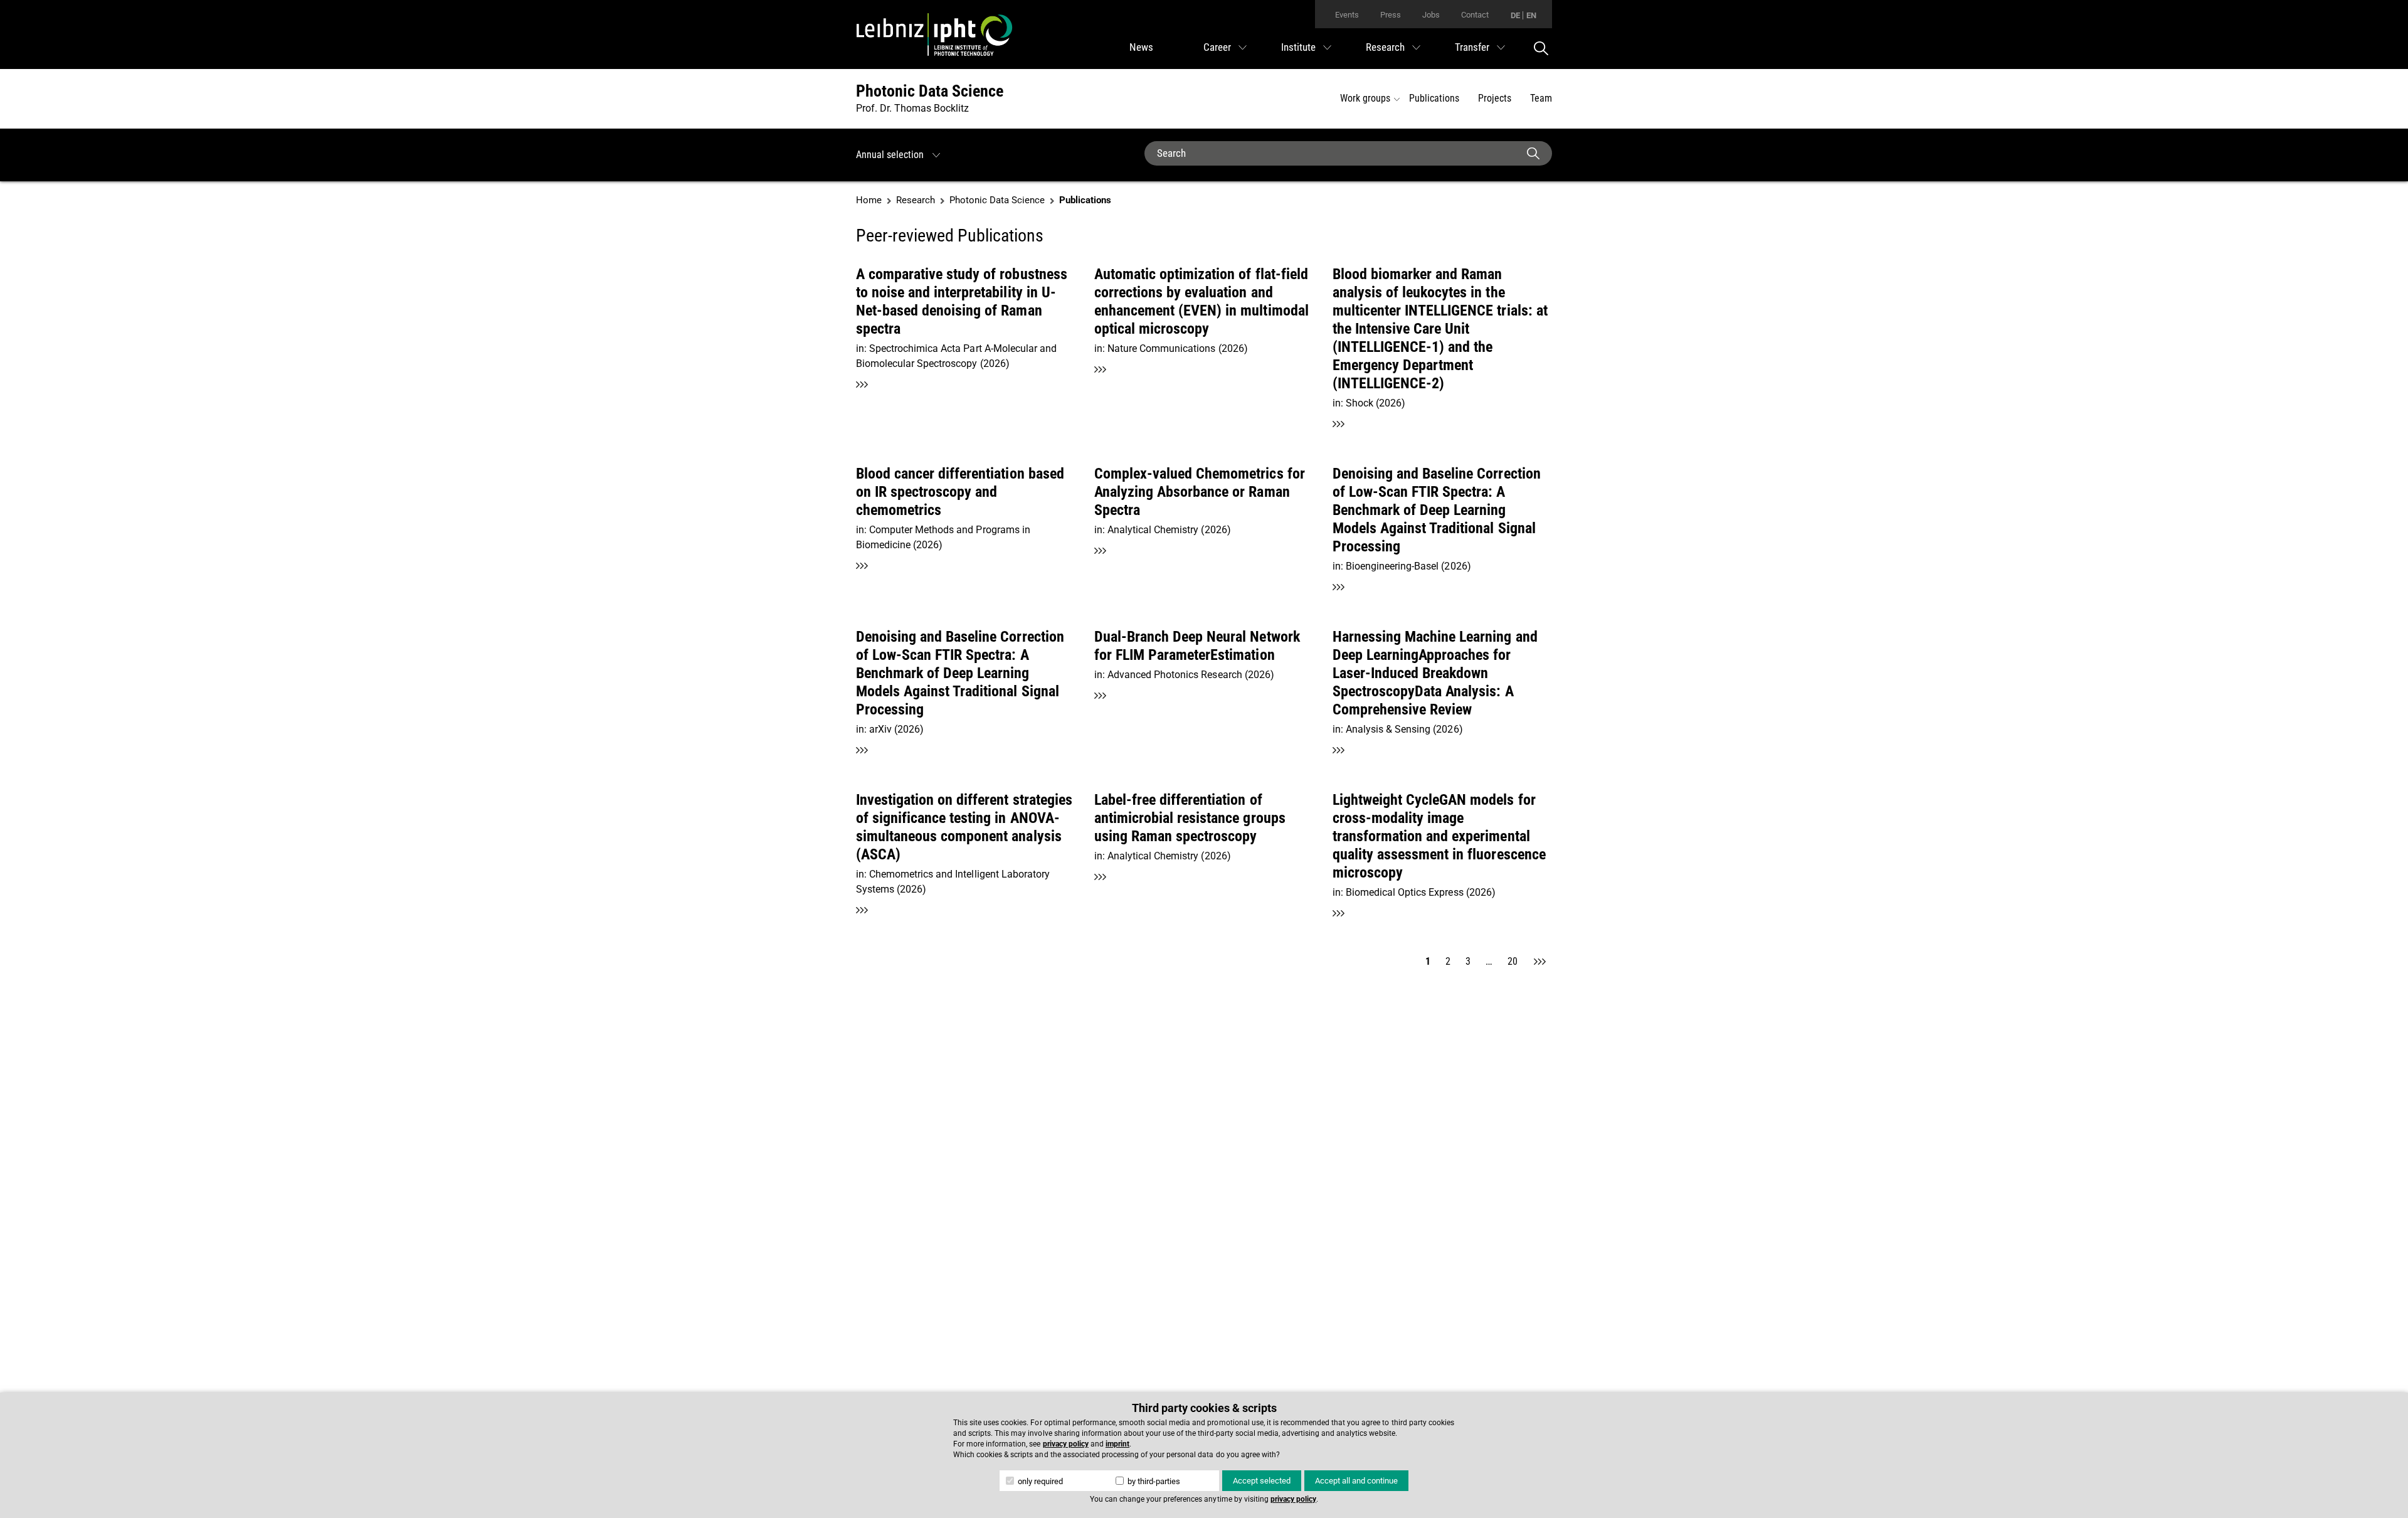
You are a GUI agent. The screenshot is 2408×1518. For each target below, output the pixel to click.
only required (1039, 1481)
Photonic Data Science (930, 91)
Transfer (1472, 47)
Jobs (1431, 15)
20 (1513, 961)
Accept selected (1262, 1481)
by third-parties (1153, 1481)
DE (1515, 15)
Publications (1434, 98)
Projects (1495, 98)
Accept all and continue (1356, 1481)
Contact (1475, 15)
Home (869, 200)
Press (1391, 15)
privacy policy (1066, 1444)
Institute (1298, 47)
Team (1541, 98)
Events (1347, 15)
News (1141, 47)
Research (1385, 47)
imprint (1117, 1444)
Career (1217, 47)
